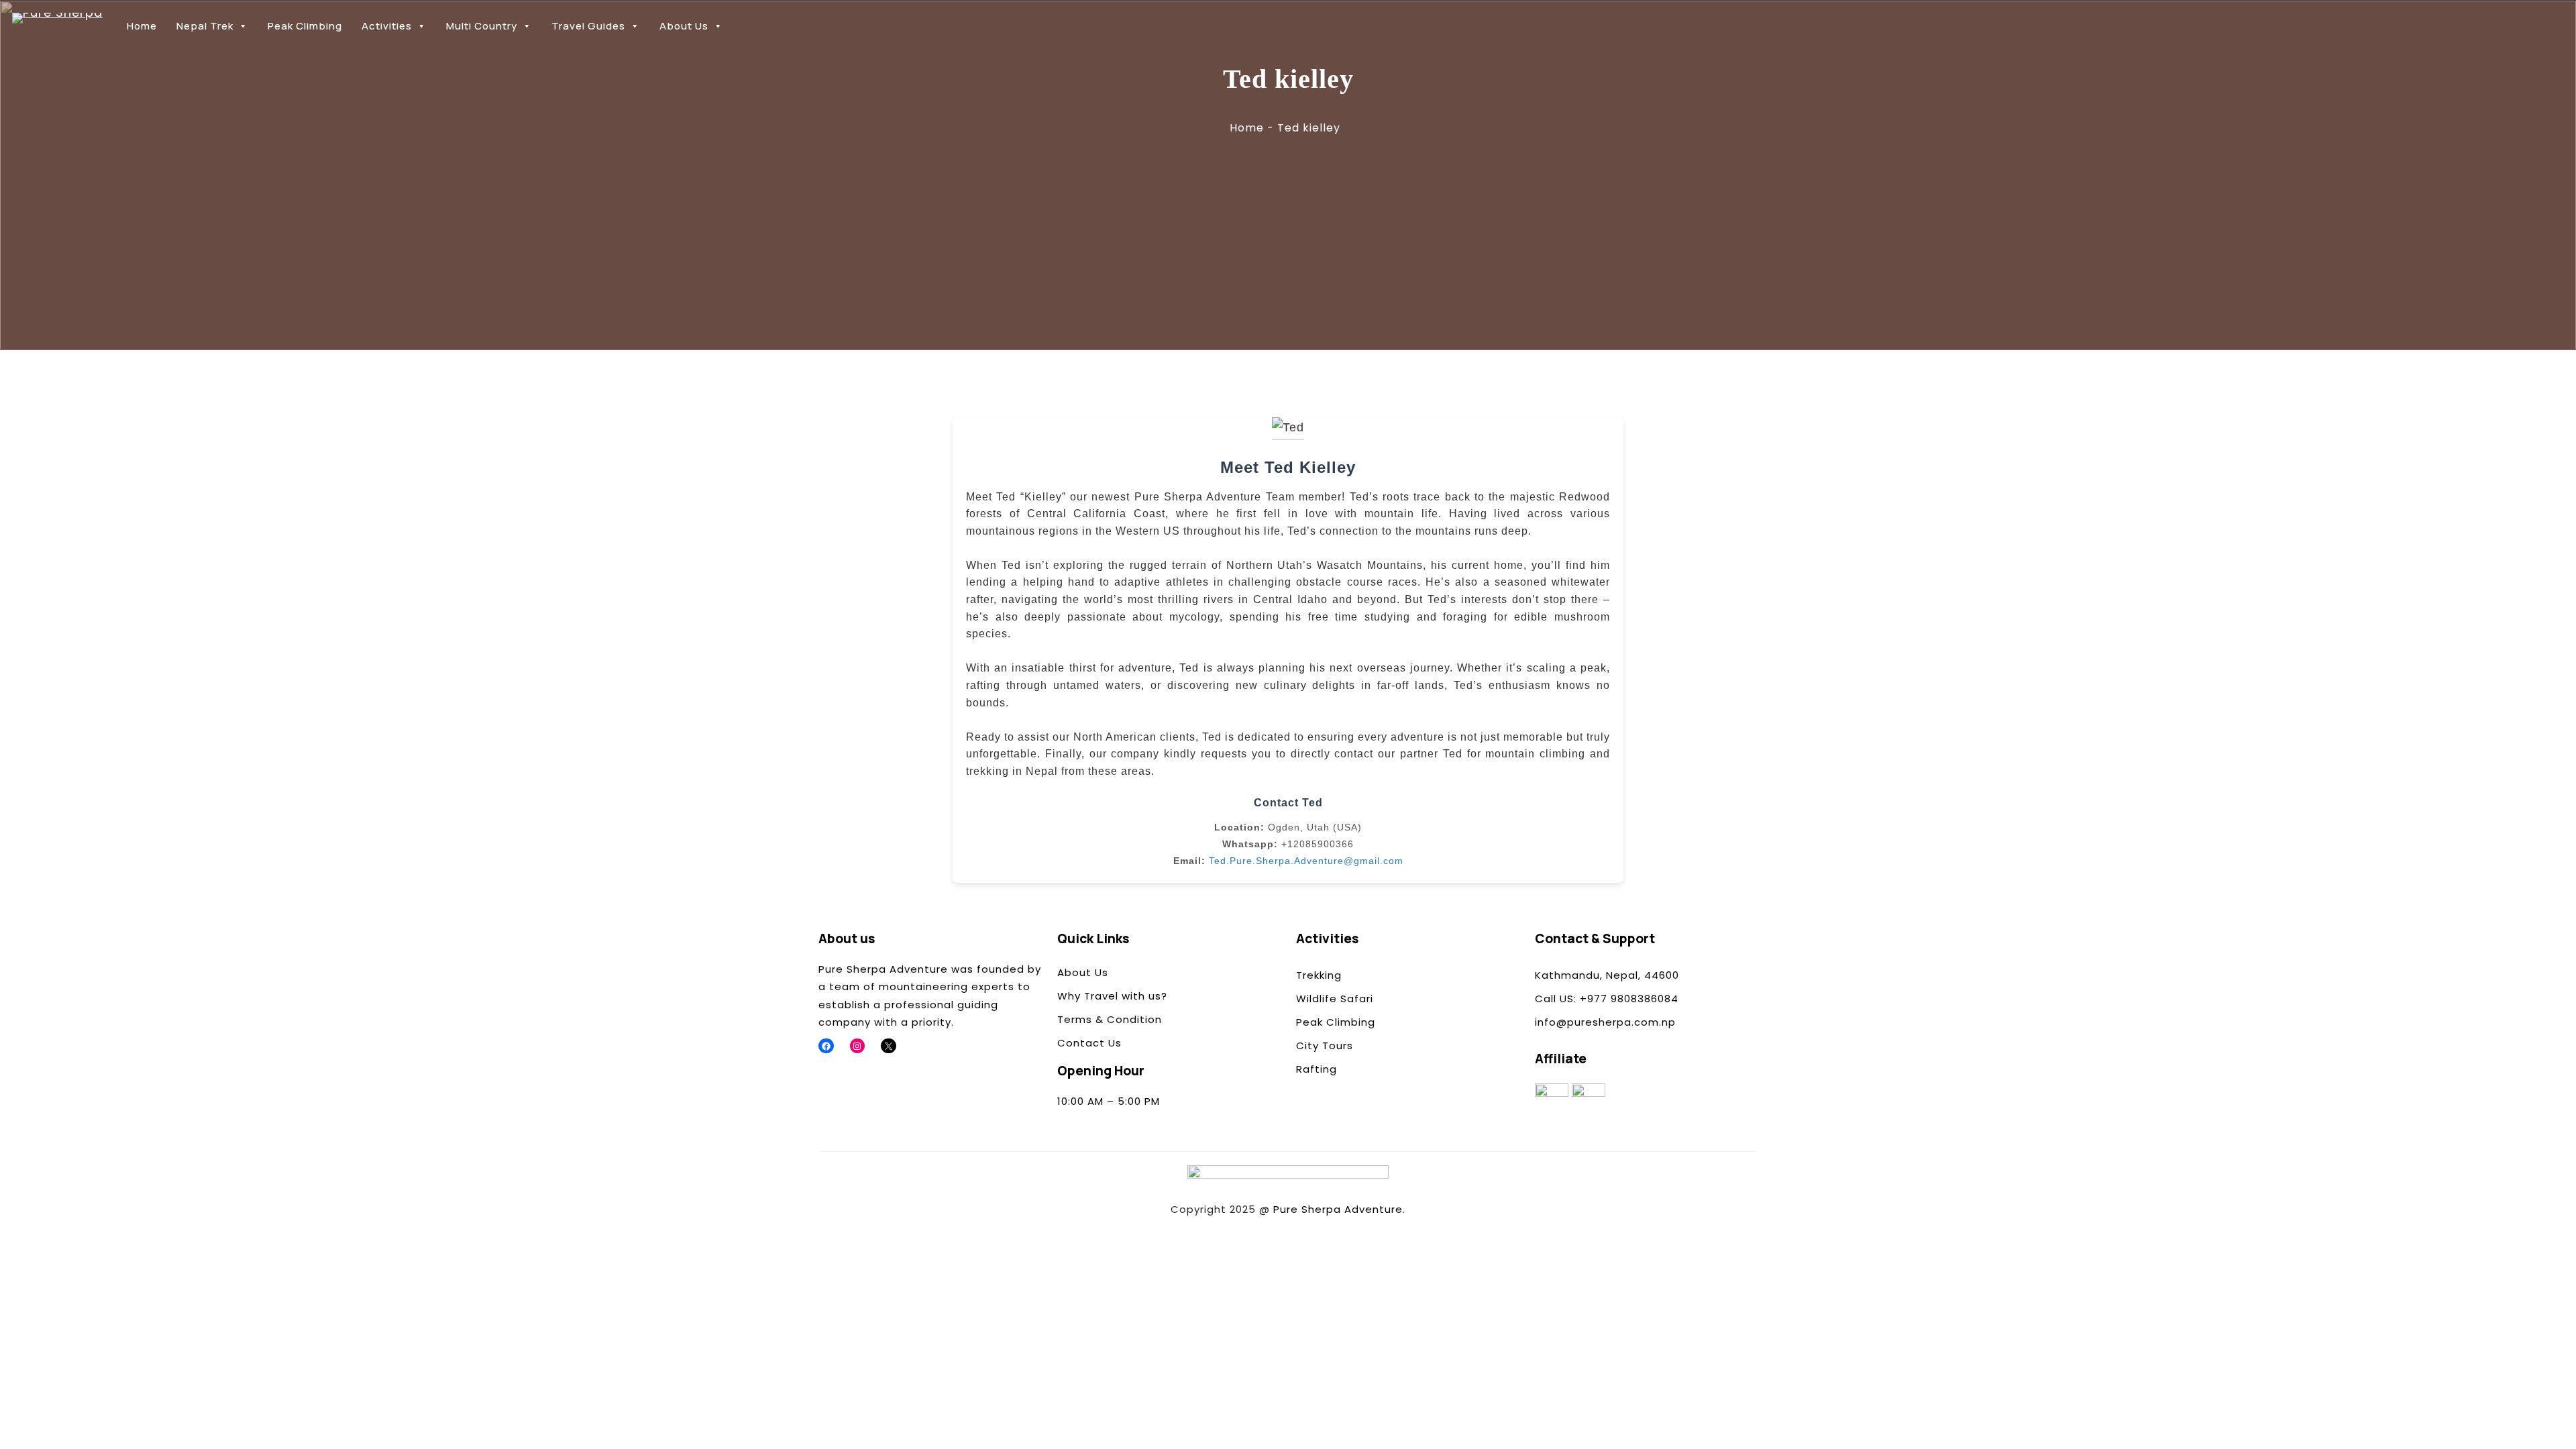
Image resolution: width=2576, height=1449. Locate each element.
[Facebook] (826, 1046)
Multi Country (482, 26)
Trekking (1319, 975)
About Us (684, 26)
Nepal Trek (205, 26)
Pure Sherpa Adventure (1338, 1209)
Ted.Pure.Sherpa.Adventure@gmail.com (1306, 861)
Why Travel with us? (1112, 996)
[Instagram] (858, 1046)
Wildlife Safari (1335, 999)
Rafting (1317, 1069)
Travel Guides (588, 26)
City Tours (1325, 1045)
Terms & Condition (1110, 1019)
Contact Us (1089, 1043)
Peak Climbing (305, 26)
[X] (889, 1046)
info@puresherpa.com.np (1605, 1022)
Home (142, 26)
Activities (387, 26)
